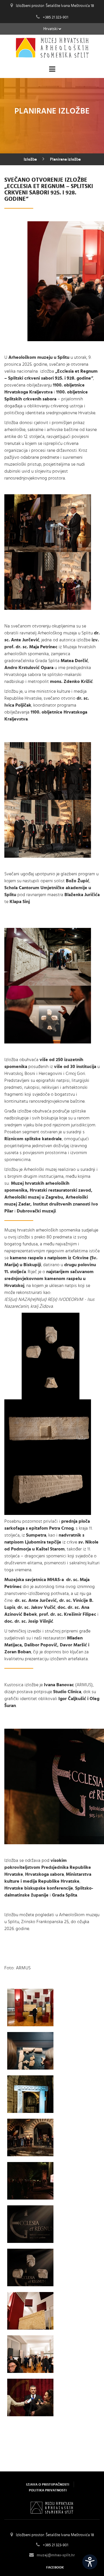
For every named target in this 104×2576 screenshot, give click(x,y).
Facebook (55, 2567)
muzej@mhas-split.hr (56, 2555)
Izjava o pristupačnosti (48, 2484)
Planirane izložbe (65, 159)
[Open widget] (90, 2562)
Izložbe (30, 159)
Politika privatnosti (48, 2490)
